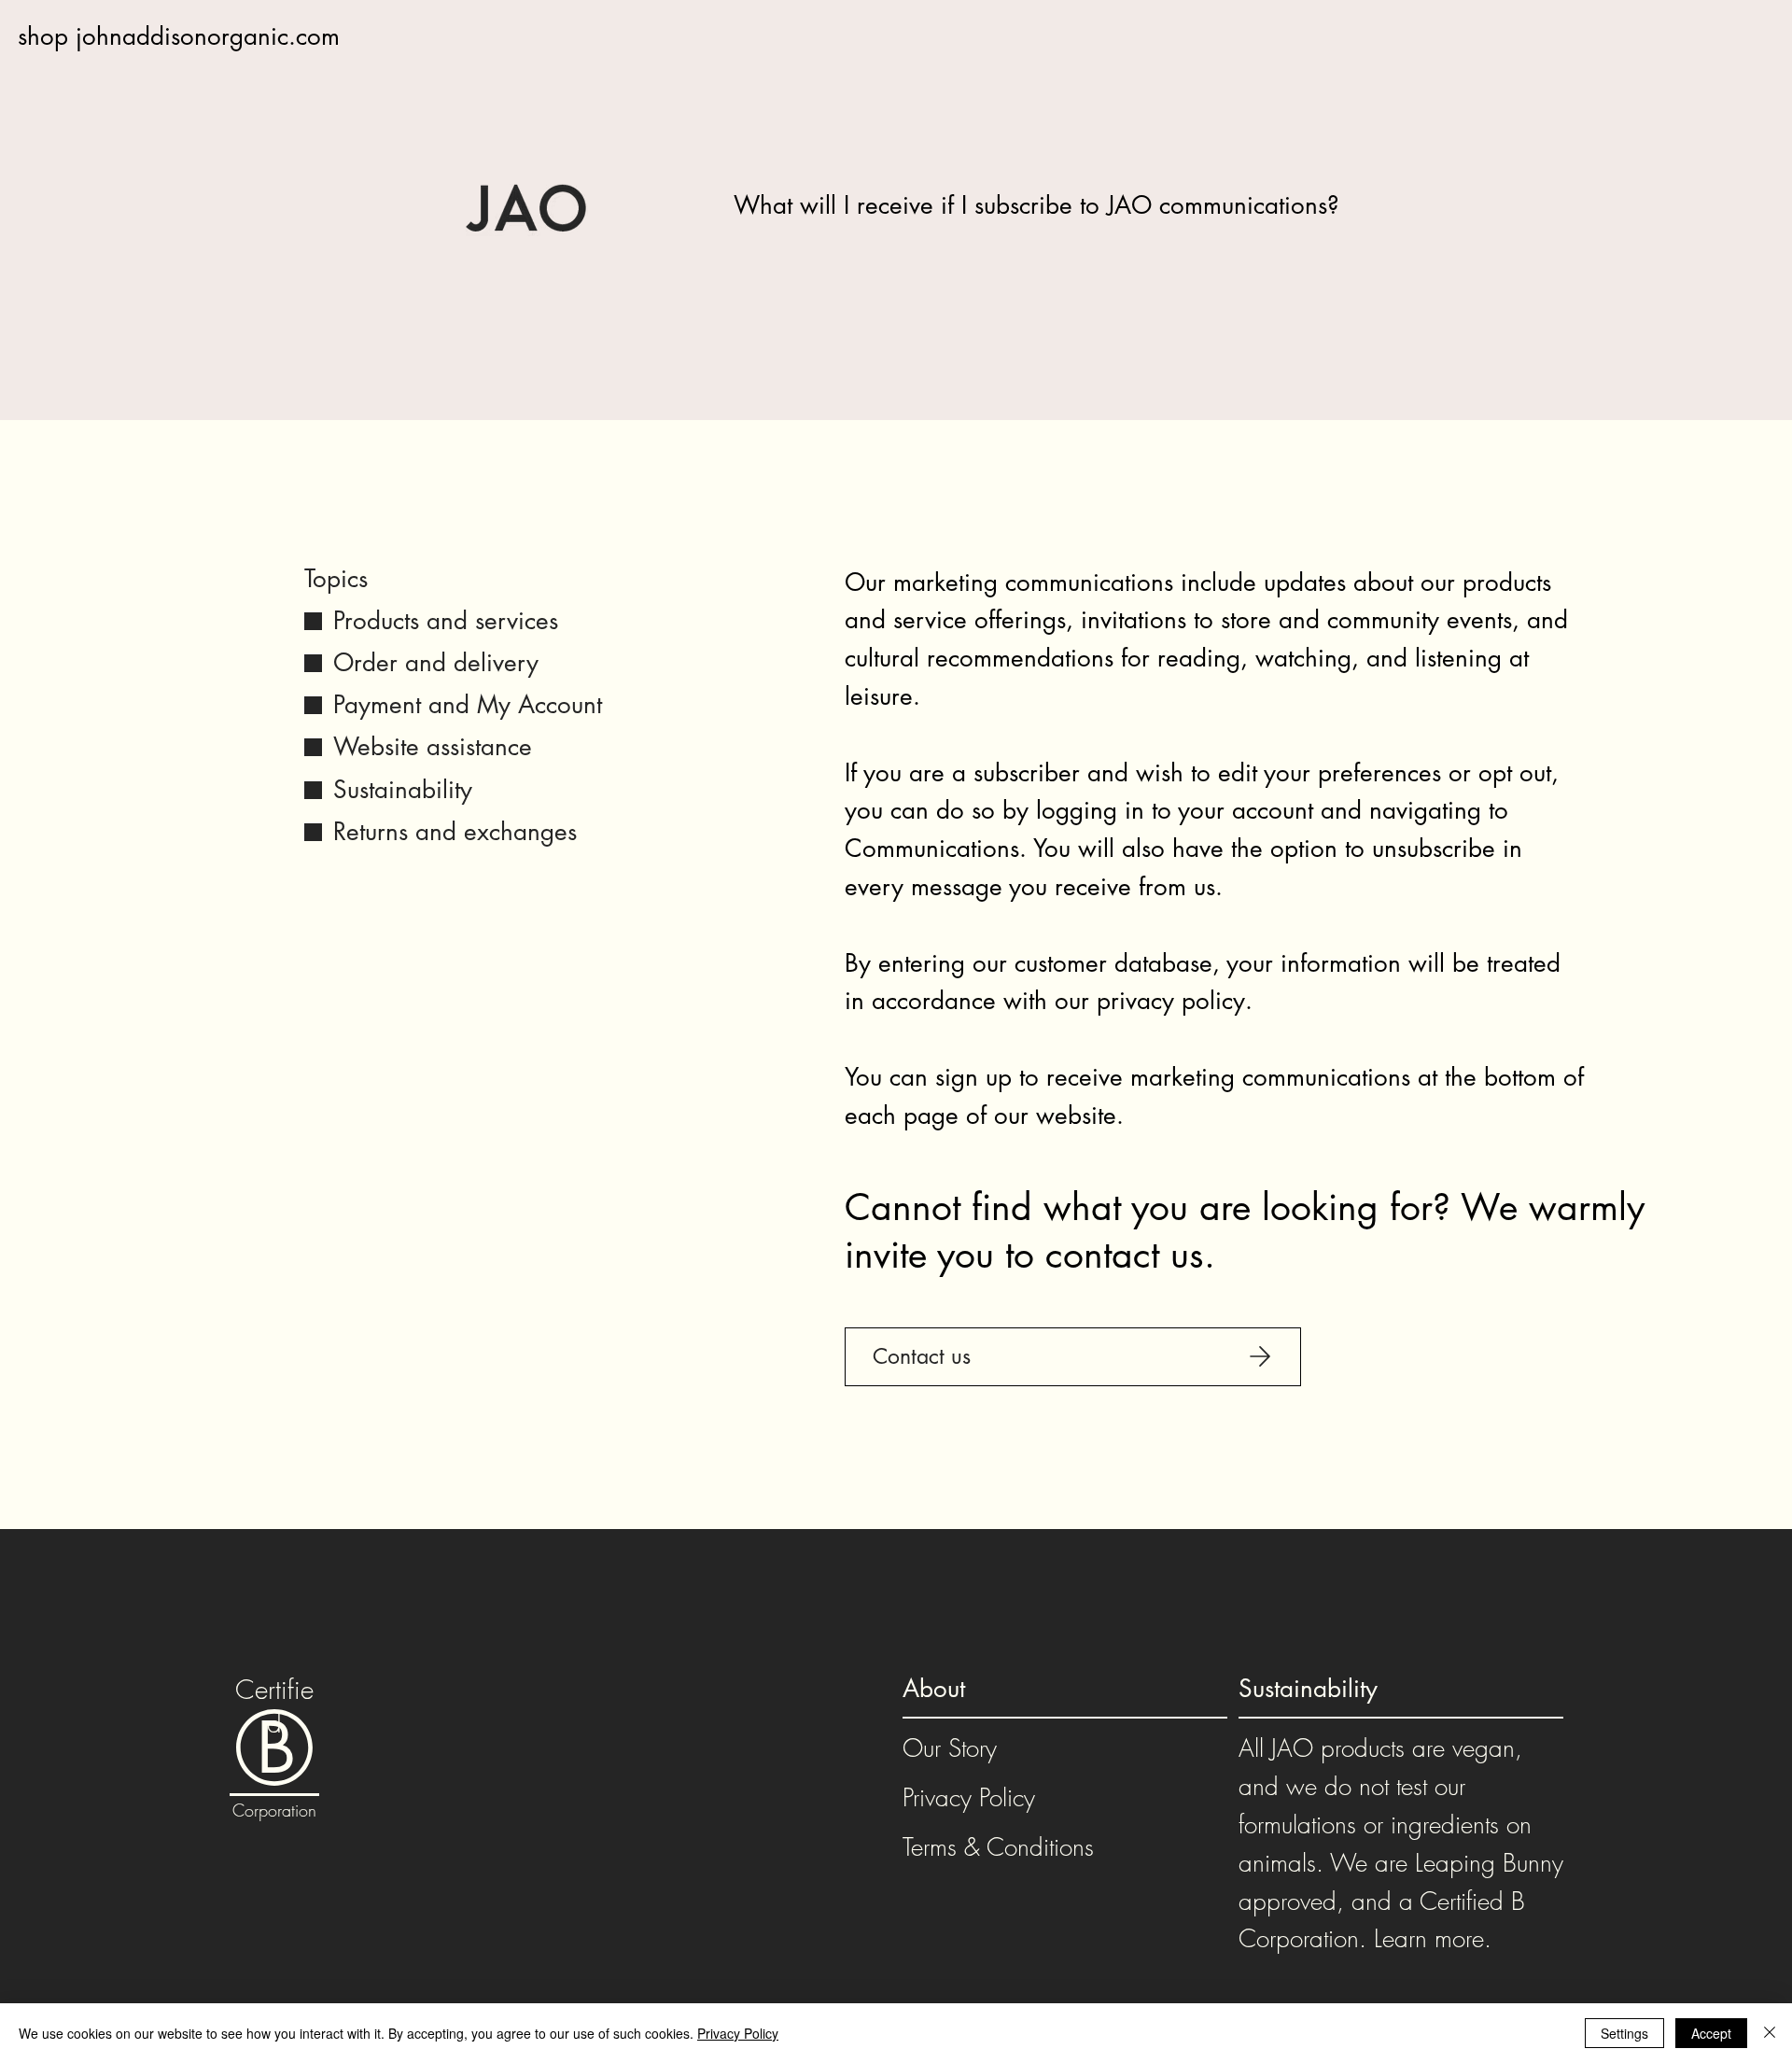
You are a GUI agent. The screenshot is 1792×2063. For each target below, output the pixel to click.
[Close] (1770, 2033)
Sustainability (403, 790)
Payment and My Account (468, 705)
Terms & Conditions (998, 1847)
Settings (1624, 2033)
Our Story (950, 1748)
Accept (1711, 2033)
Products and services (446, 621)
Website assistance (433, 747)
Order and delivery (436, 663)
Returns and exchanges (455, 832)
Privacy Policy (969, 1798)
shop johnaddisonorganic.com (179, 36)
